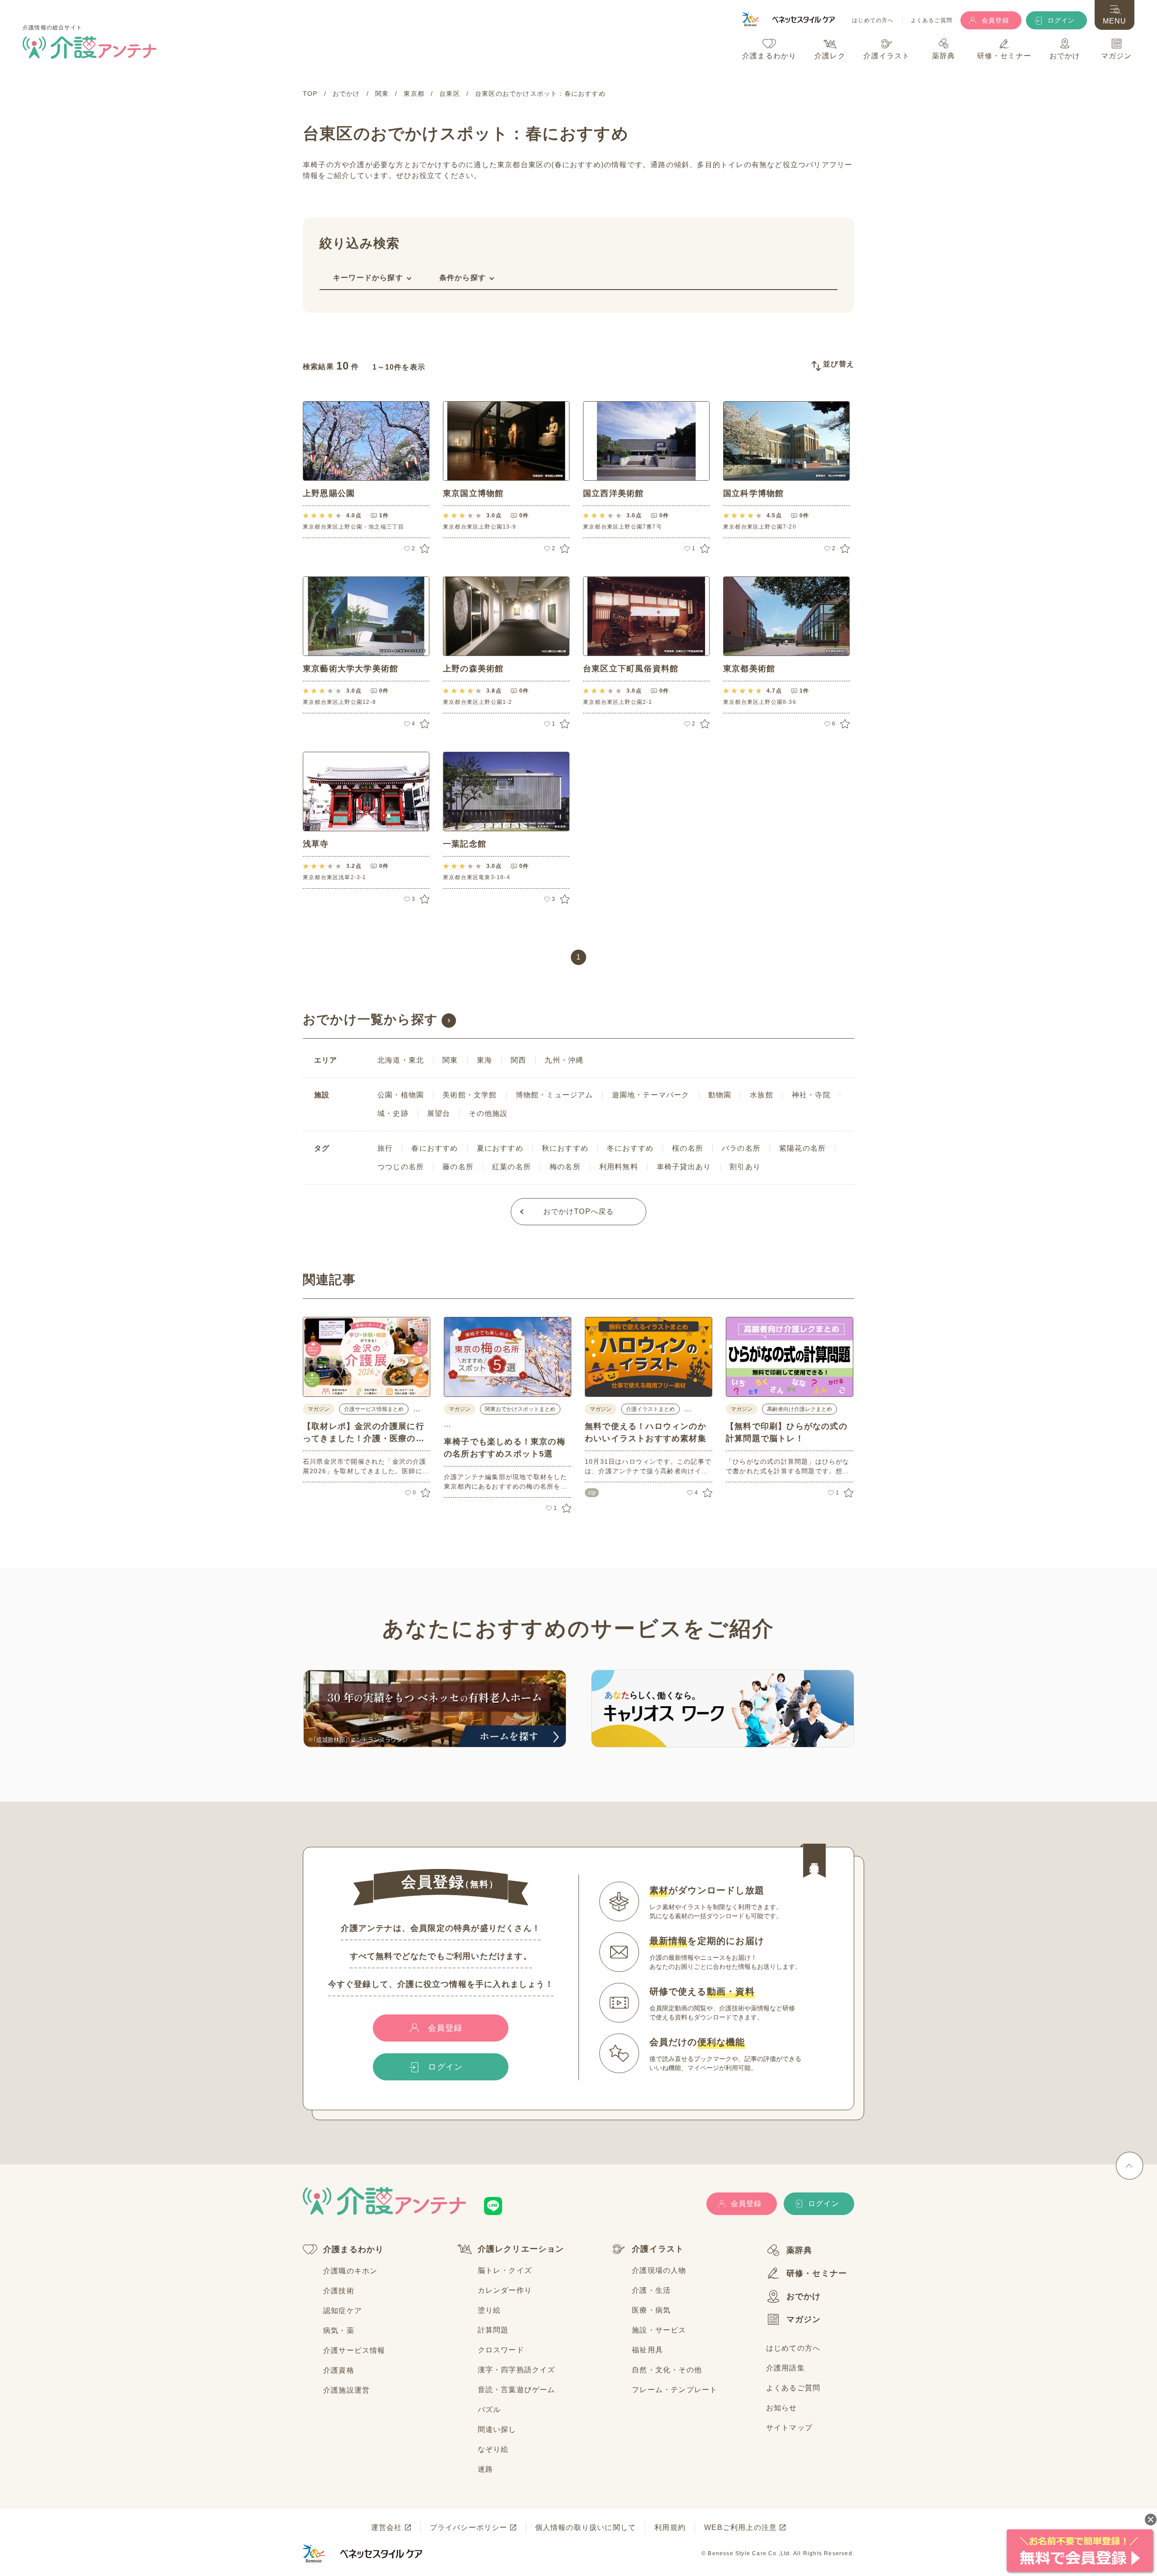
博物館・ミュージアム (555, 1095)
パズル (489, 2410)
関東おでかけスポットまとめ (520, 1409)
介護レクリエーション (521, 2249)
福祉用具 (647, 2350)
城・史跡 (393, 1113)
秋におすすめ (565, 1148)
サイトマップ (789, 2428)
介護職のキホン (350, 2271)
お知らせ (782, 2408)
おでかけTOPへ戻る (579, 1211)
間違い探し (497, 2429)
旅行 (385, 1148)
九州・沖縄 (564, 1060)
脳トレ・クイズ (505, 2270)
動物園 (720, 1095)
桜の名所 (688, 1148)
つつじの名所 (401, 1167)
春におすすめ (435, 1148)
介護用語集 (785, 2368)
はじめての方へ (873, 21)
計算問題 (493, 2330)
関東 (450, 1060)
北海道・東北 (401, 1060)
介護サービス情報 (354, 2350)
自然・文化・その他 (667, 2370)
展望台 (439, 1113)
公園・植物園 (401, 1095)
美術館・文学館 (470, 1095)
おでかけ (804, 2296)
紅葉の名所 (512, 1167)
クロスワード (501, 2350)
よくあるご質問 (931, 21)
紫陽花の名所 (802, 1148)
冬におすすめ (630, 1148)
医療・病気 (651, 2310)
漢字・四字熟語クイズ (517, 2370)
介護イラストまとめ (650, 1409)
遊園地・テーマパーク (651, 1095)
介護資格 (339, 2370)
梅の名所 (565, 1167)
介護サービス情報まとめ (374, 1409)
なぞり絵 (493, 2449)
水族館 (762, 1095)
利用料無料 (619, 1167)
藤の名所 (458, 1167)
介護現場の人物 (659, 2270)
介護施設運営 (346, 2390)
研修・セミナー (817, 2273)
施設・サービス (659, 2330)
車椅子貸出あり (684, 1167)
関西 (518, 1060)
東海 (484, 1060)
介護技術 (339, 2291)
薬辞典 (800, 2250)
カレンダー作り (505, 2290)
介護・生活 (651, 2290)
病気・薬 (339, 2330)
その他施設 (488, 1113)
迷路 (485, 2469)
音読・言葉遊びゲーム (517, 2390)
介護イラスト (658, 2249)
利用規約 (670, 2527)
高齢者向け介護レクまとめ (800, 1409)
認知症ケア (343, 2311)
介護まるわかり (353, 2249)
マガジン (804, 2319)
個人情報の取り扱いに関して (586, 2527)
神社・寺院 (811, 1095)
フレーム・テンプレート (675, 2390)
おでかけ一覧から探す (370, 1019)
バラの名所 (741, 1148)
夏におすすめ (500, 1148)
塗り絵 (489, 2310)
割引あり (745, 1167)
